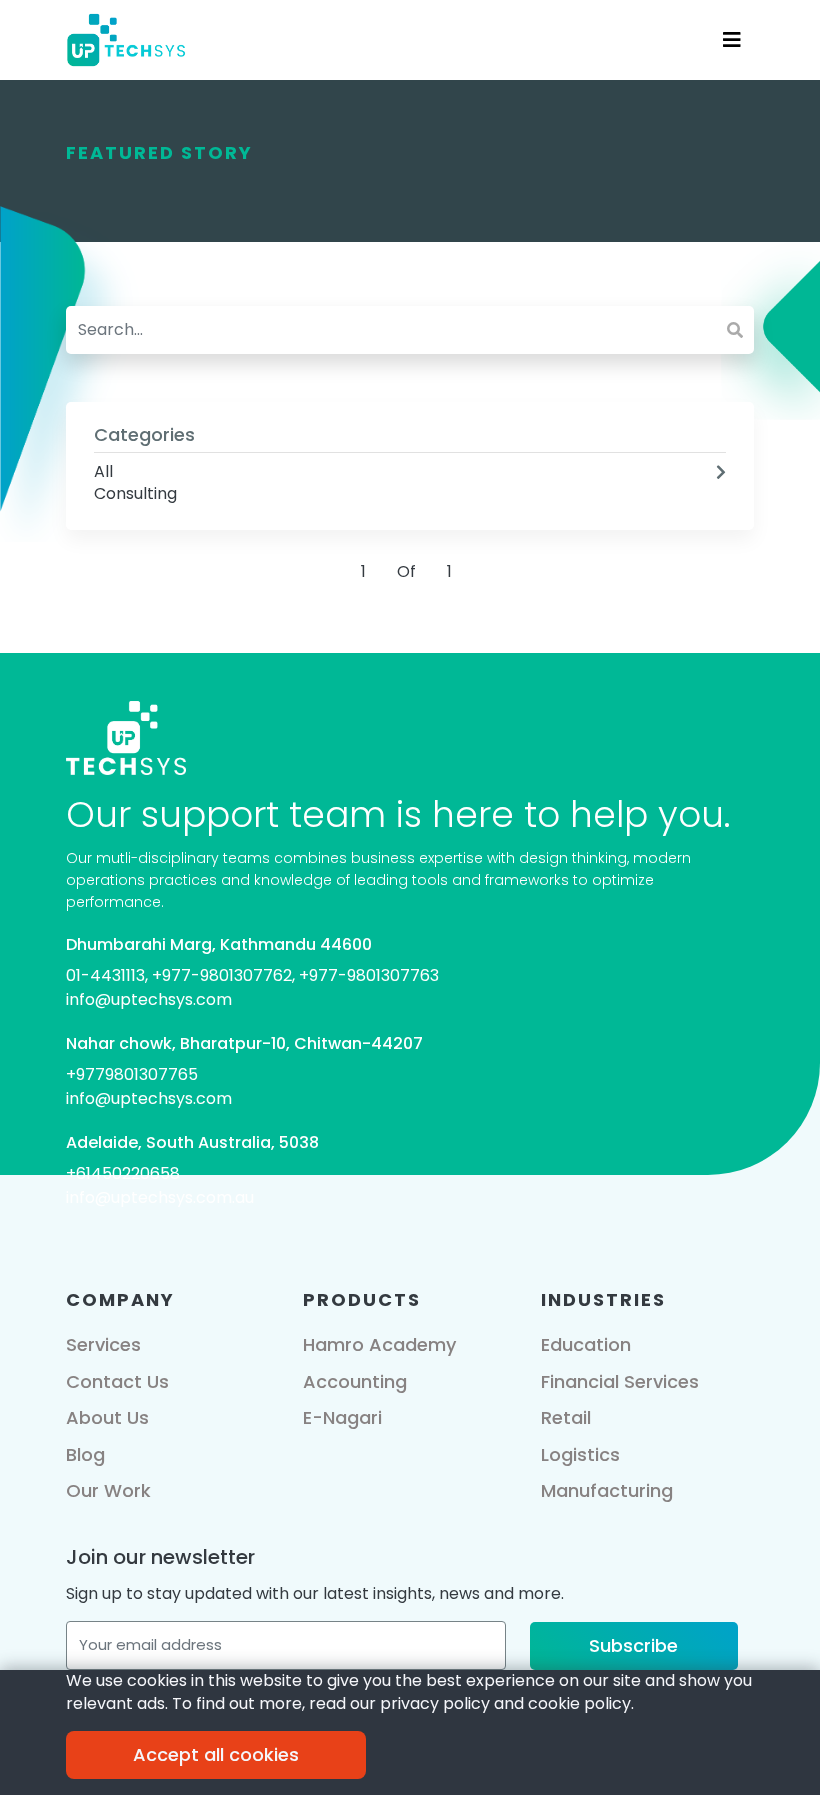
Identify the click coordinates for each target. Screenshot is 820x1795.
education (586, 1344)
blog (85, 1454)
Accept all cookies (216, 1754)
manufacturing (607, 1490)
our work (108, 1490)
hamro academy (379, 1344)
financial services (620, 1381)
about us (107, 1417)
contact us (117, 1381)
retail (566, 1417)
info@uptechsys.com (149, 999)
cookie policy (579, 1703)
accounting (355, 1381)
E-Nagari (342, 1417)
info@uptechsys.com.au (160, 1197)
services (103, 1344)
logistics (580, 1454)
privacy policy (435, 1703)
